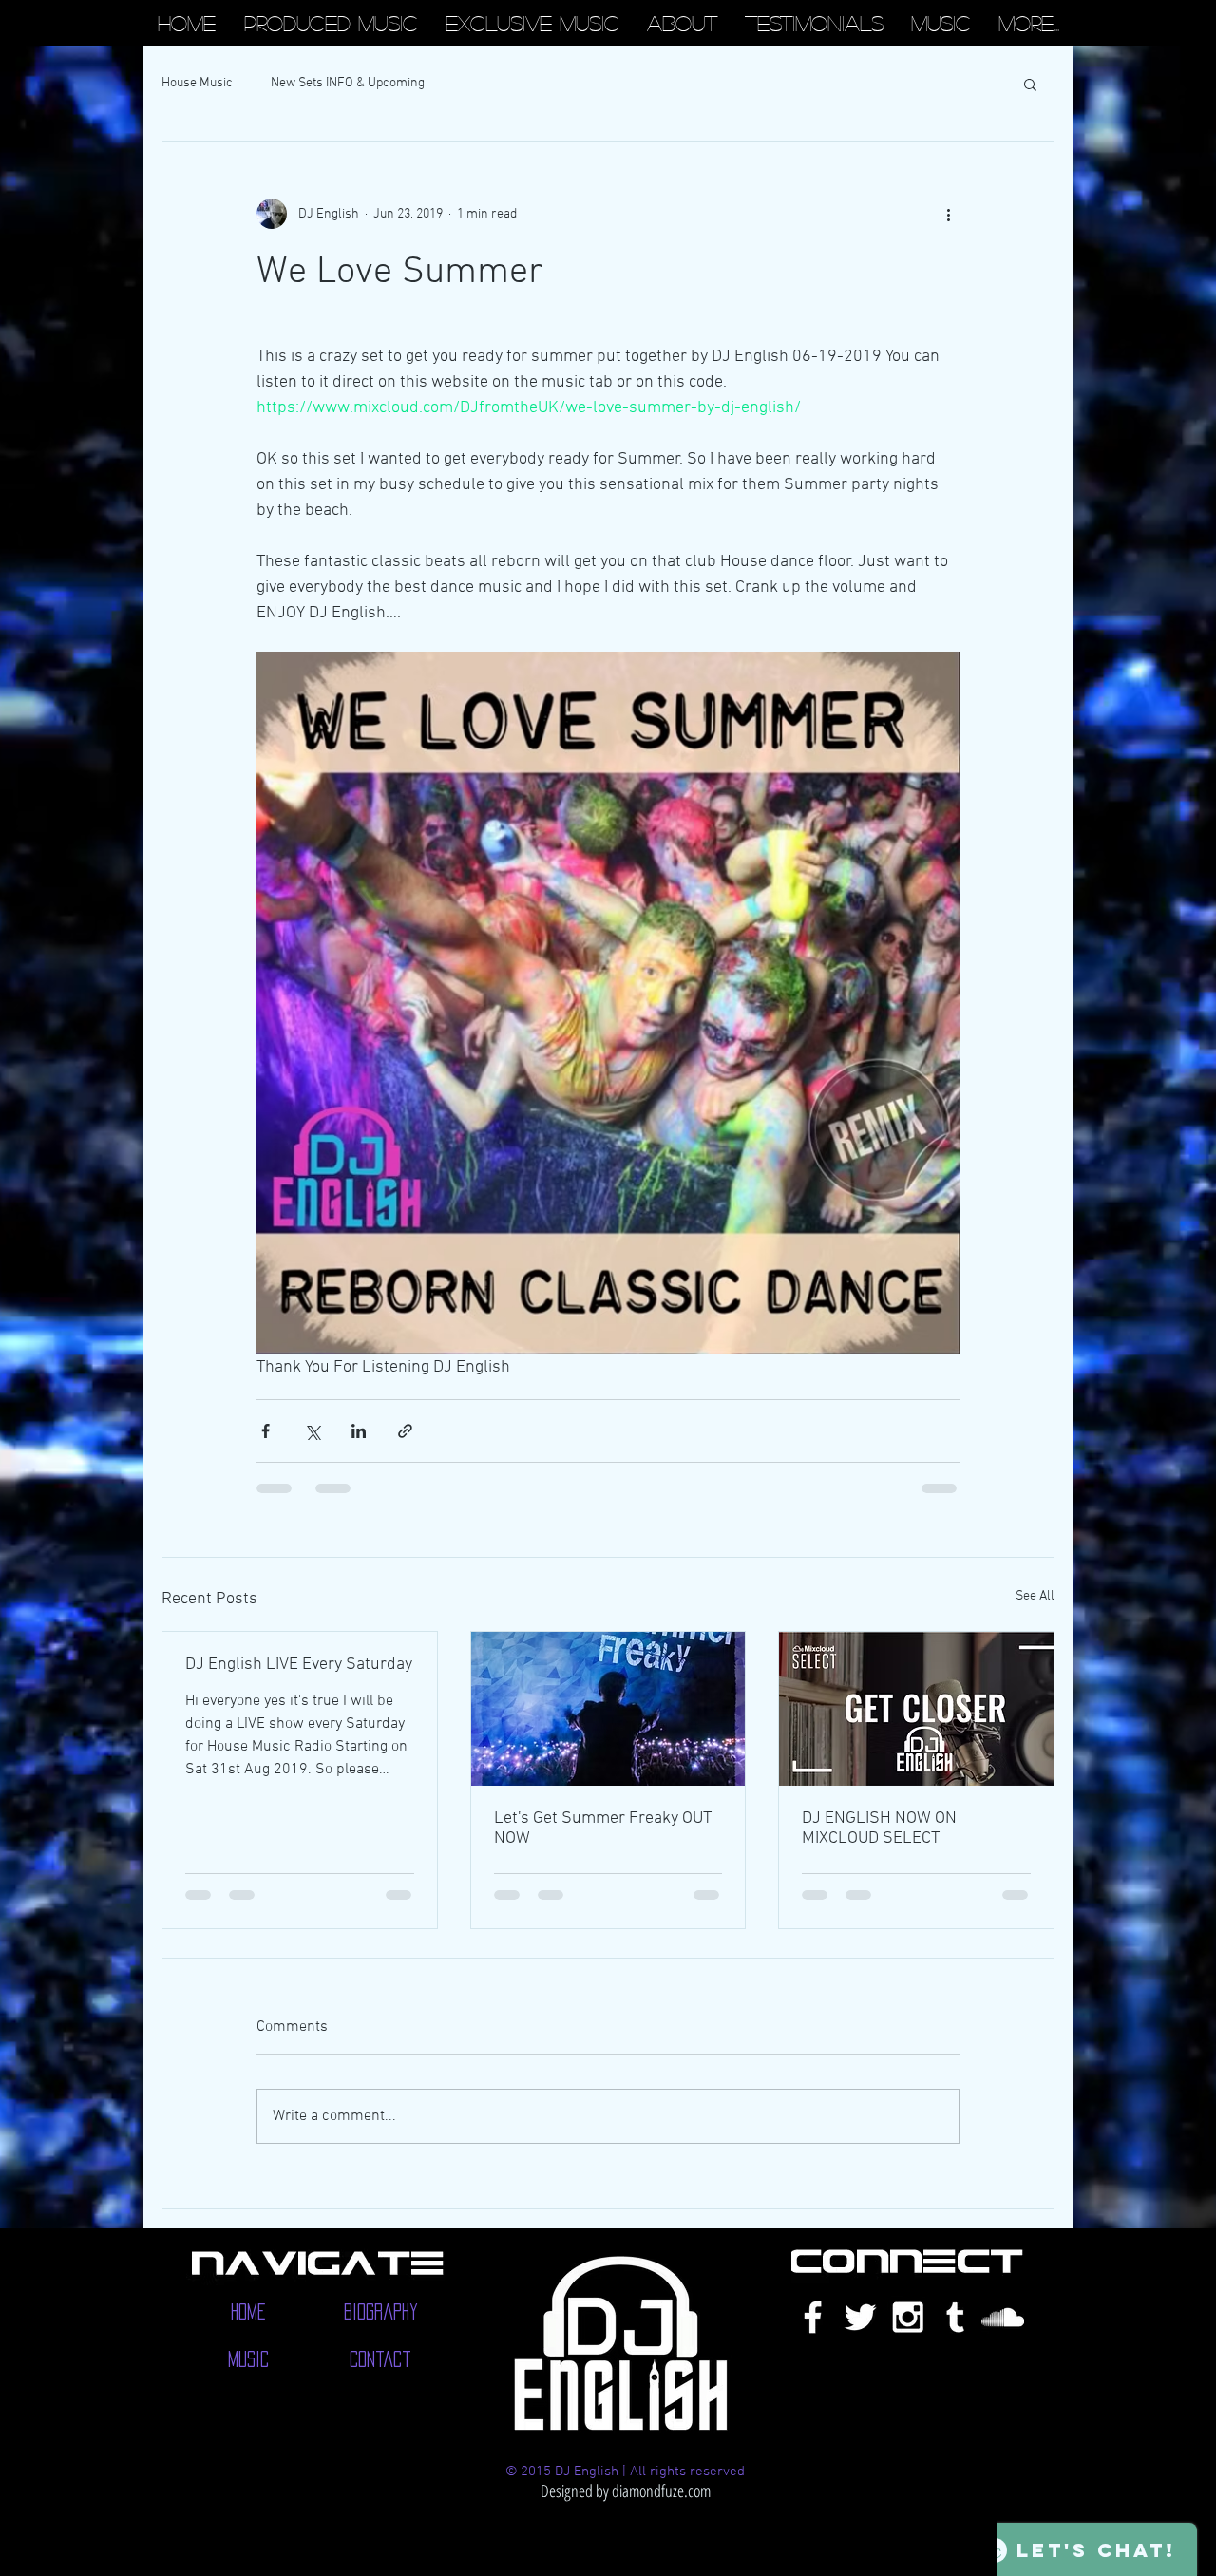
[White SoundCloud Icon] (1003, 2335)
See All (1035, 1596)
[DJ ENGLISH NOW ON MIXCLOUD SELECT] (916, 1709)
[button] (1030, 84)
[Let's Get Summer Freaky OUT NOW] (608, 1709)
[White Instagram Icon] (908, 2335)
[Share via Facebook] (266, 1431)
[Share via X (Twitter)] (312, 1431)
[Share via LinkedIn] (359, 1431)
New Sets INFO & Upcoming (348, 83)
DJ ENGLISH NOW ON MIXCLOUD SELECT (879, 1828)
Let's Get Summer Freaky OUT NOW (603, 1828)
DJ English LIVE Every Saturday (299, 1665)
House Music (197, 83)
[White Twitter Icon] (860, 2335)
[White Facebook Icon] (813, 2335)
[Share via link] (405, 1431)
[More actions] (948, 214)
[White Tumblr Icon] (955, 2335)
